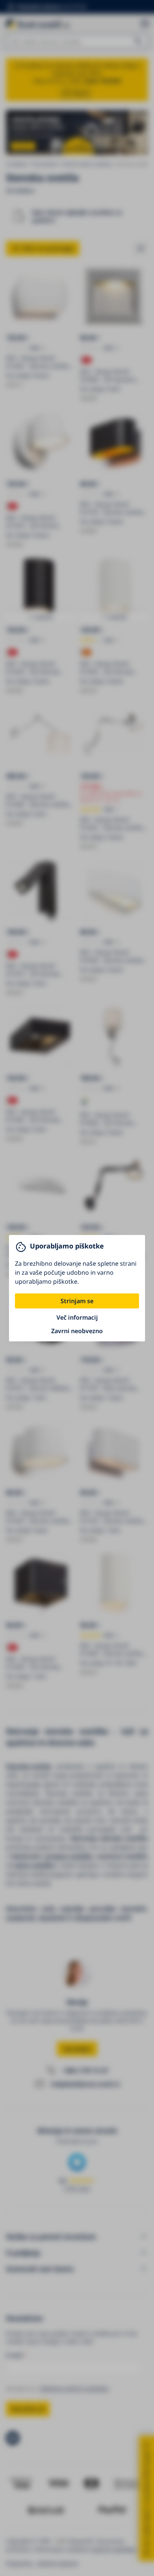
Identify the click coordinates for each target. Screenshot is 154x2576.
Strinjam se (77, 1301)
